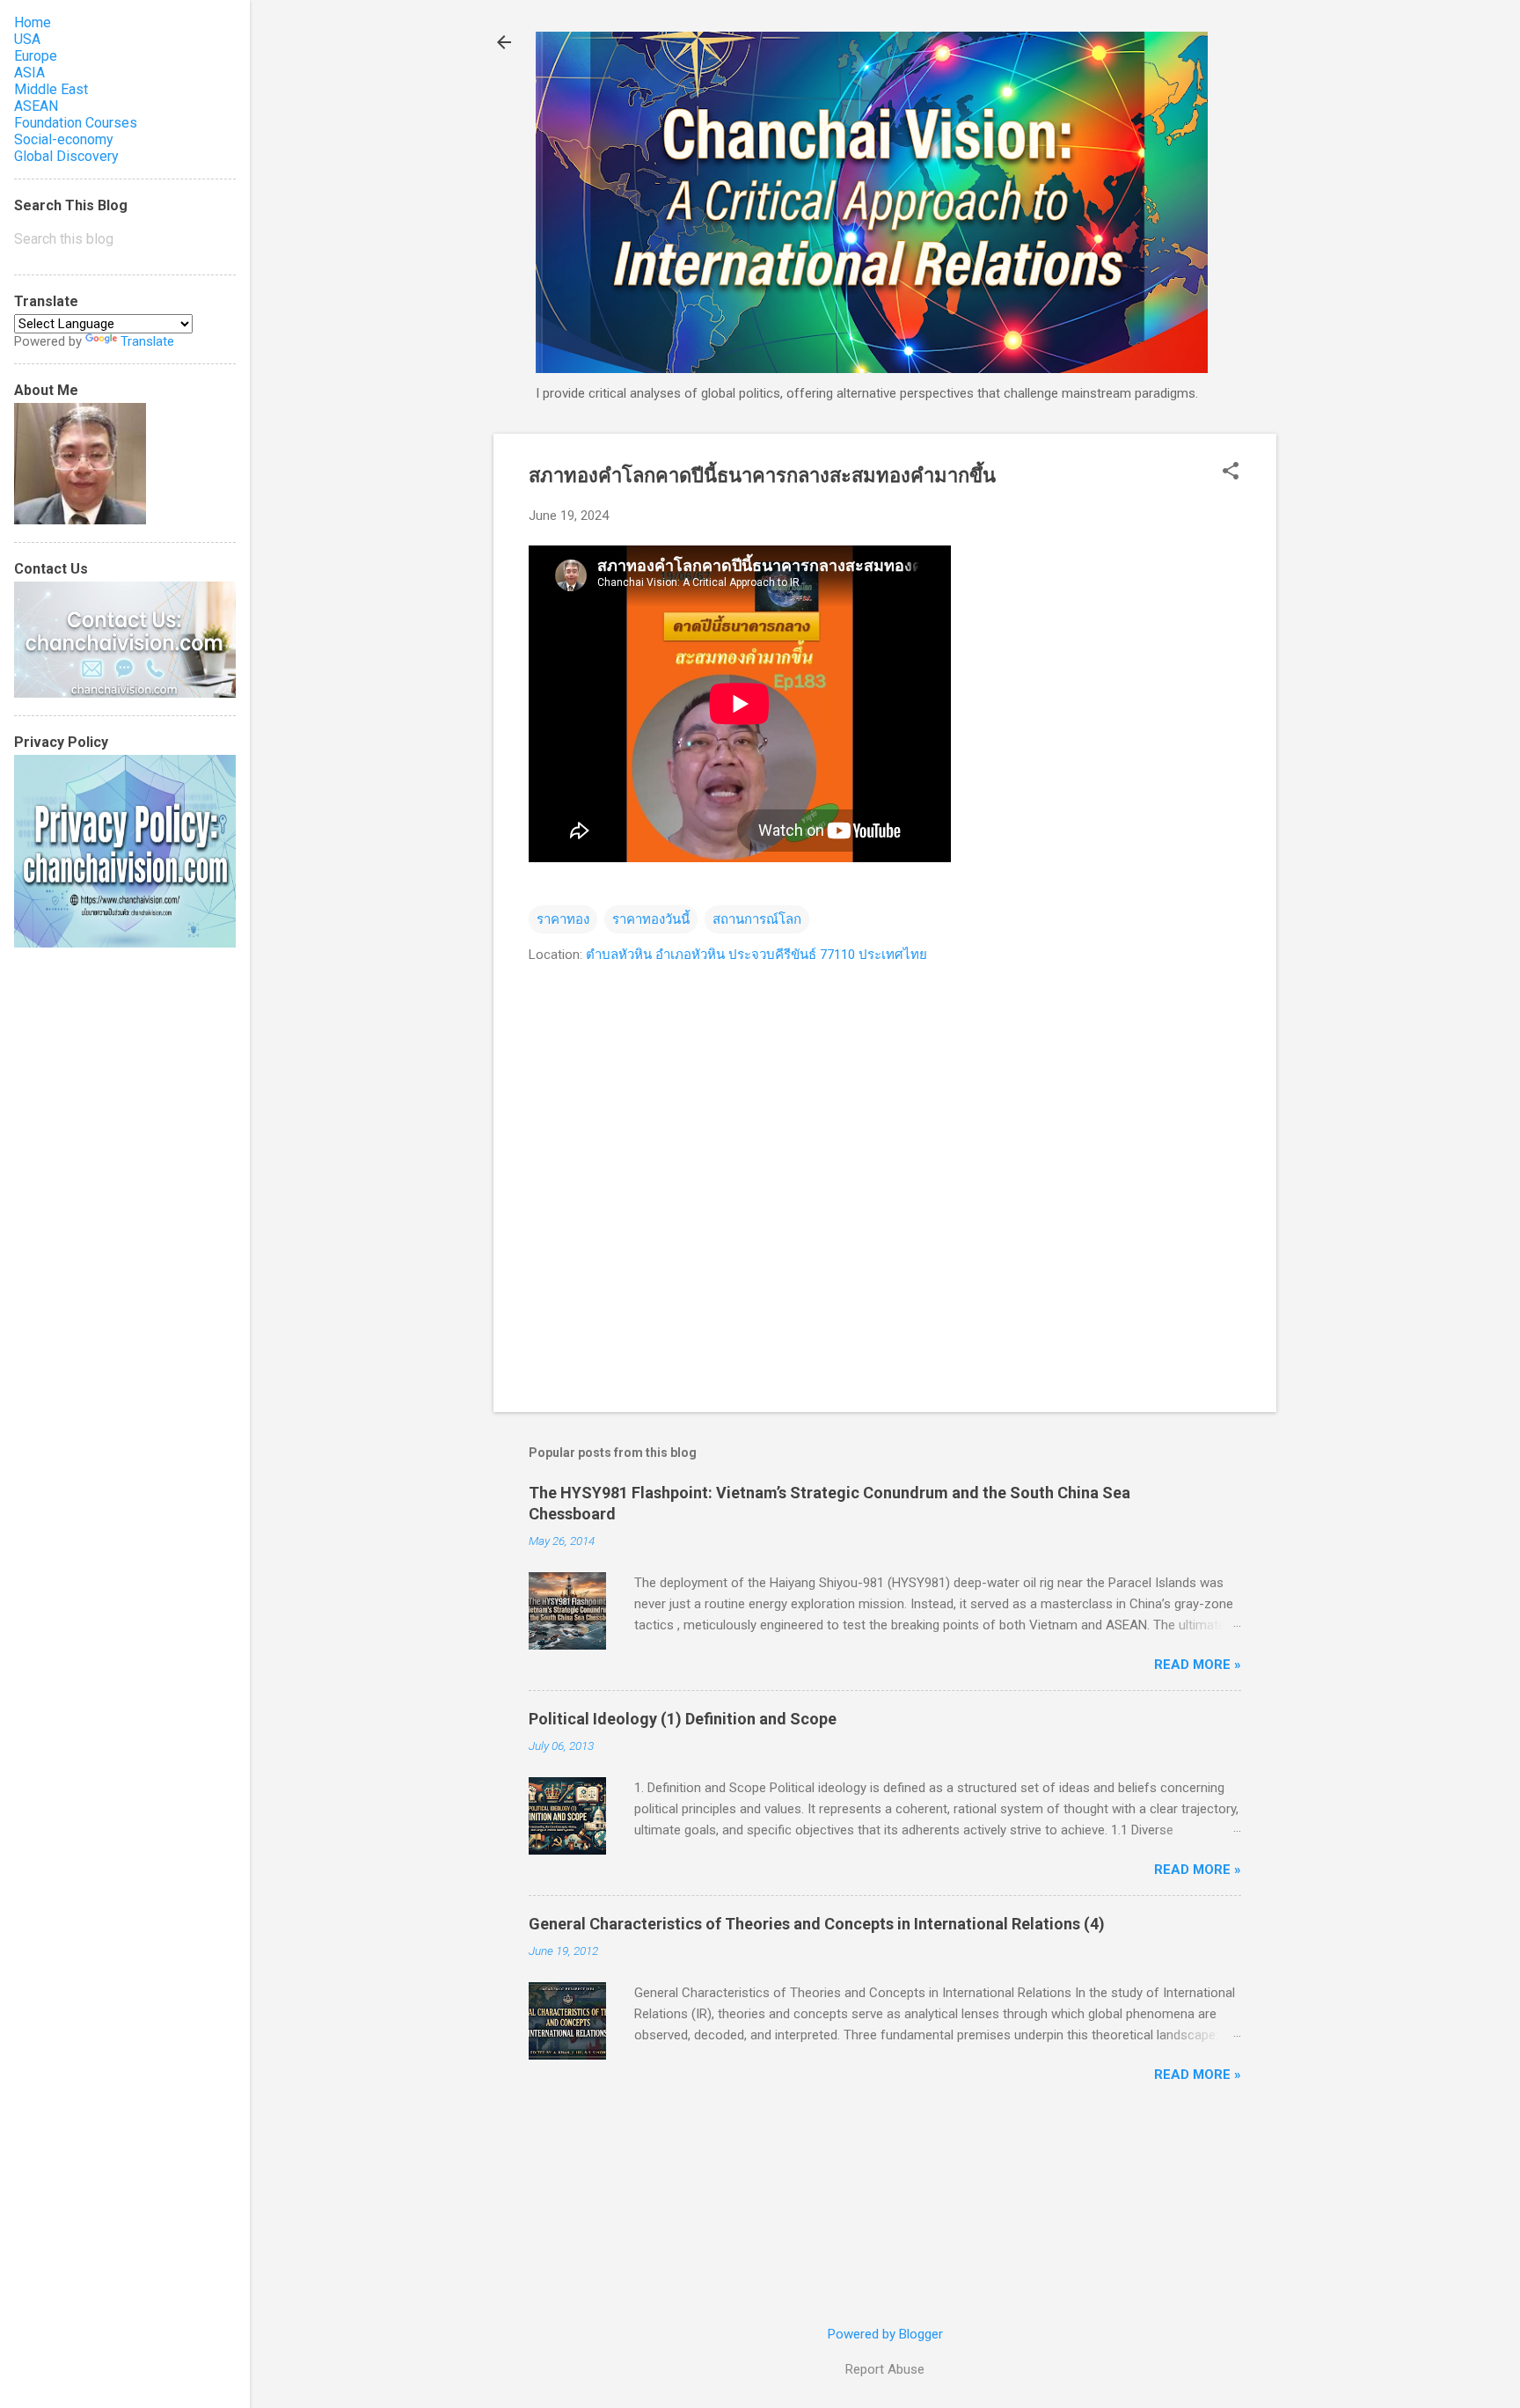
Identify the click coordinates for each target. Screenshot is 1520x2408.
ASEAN (36, 106)
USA (27, 39)
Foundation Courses (76, 123)
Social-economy (64, 139)
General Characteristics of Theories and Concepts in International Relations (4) (817, 1924)
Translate (147, 341)
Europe (36, 56)
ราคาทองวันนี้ (651, 919)
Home (33, 22)
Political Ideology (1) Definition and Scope (683, 1719)
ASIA (29, 73)
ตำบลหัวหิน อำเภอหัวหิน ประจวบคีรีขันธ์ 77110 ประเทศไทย (756, 955)
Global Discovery (66, 156)
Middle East (51, 89)
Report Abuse (885, 2369)
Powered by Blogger (885, 2334)
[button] (1231, 472)
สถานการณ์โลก (757, 919)
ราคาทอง (563, 919)
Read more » (1198, 1665)
